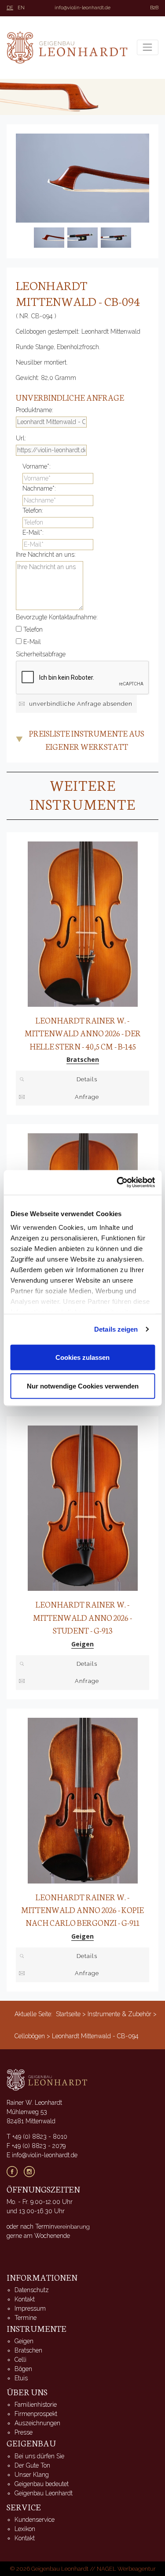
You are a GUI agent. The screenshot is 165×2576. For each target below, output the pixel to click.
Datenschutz (32, 2290)
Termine (26, 2318)
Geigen (24, 2341)
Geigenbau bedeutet (42, 2484)
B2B (154, 8)
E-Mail (32, 642)
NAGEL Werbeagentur (126, 2569)
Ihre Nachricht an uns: (46, 555)
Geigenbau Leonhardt (44, 2493)
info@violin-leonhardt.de (82, 8)
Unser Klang (32, 2475)
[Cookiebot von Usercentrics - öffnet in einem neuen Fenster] (117, 1183)
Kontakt (25, 2299)
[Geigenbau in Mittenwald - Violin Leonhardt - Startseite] (67, 48)
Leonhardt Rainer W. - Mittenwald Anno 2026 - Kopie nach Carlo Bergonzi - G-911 (82, 1910)
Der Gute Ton (32, 2465)
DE (10, 8)
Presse (24, 2432)
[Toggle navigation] (148, 47)
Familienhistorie (36, 2405)
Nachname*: (39, 488)
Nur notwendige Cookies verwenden (83, 1386)
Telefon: (33, 510)
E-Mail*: (33, 532)
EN (21, 8)
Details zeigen (116, 1329)
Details (87, 1079)
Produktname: (35, 410)
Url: (21, 438)
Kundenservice (35, 2520)
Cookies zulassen (82, 1357)
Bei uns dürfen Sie (39, 2456)
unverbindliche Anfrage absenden (81, 704)
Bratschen (28, 2350)
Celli (20, 2360)
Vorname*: (37, 466)
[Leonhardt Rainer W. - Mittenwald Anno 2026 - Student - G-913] (83, 1508)
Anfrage (87, 1097)
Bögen (23, 2369)
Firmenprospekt (36, 2414)
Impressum (30, 2308)
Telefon (33, 629)
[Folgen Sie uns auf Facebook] (15, 2171)
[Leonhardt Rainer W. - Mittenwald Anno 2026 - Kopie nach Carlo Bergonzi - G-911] (83, 1800)
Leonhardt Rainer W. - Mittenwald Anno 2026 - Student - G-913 (82, 1617)
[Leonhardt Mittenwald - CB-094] (82, 178)
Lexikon (25, 2529)
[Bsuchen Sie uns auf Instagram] (32, 2171)
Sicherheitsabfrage (41, 654)
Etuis (21, 2378)
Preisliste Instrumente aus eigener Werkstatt (87, 740)
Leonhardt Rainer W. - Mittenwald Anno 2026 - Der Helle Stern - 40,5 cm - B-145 (83, 1033)
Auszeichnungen (37, 2423)
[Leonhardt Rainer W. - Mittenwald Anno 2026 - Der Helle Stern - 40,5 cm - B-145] (83, 923)
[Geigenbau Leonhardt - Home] (47, 2079)
